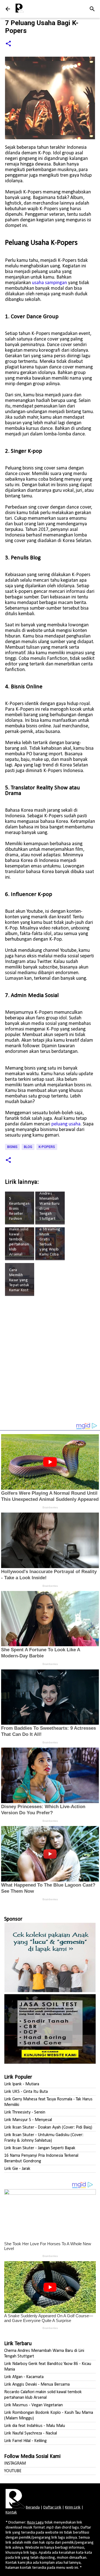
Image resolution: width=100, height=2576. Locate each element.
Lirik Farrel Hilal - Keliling (25, 2441)
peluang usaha (66, 1124)
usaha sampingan (49, 283)
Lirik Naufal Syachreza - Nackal (31, 2433)
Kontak (11, 2513)
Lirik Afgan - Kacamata (24, 2377)
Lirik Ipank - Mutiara (22, 2084)
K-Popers (47, 1147)
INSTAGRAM (15, 2464)
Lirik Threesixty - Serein (25, 2112)
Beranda (33, 2507)
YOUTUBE (13, 2471)
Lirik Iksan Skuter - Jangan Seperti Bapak (40, 2148)
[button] (8, 44)
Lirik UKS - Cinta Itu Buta (26, 2092)
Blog (28, 1147)
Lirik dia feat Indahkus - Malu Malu (35, 2426)
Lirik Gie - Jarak (17, 2169)
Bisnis (12, 1147)
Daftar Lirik (52, 2507)
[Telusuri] (92, 9)
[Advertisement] (50, 1362)
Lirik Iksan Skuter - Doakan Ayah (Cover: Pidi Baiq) (48, 2127)
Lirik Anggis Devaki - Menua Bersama (37, 2385)
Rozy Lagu (35, 2523)
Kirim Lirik (73, 2507)
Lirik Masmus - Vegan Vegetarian (33, 2405)
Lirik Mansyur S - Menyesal (28, 2120)
